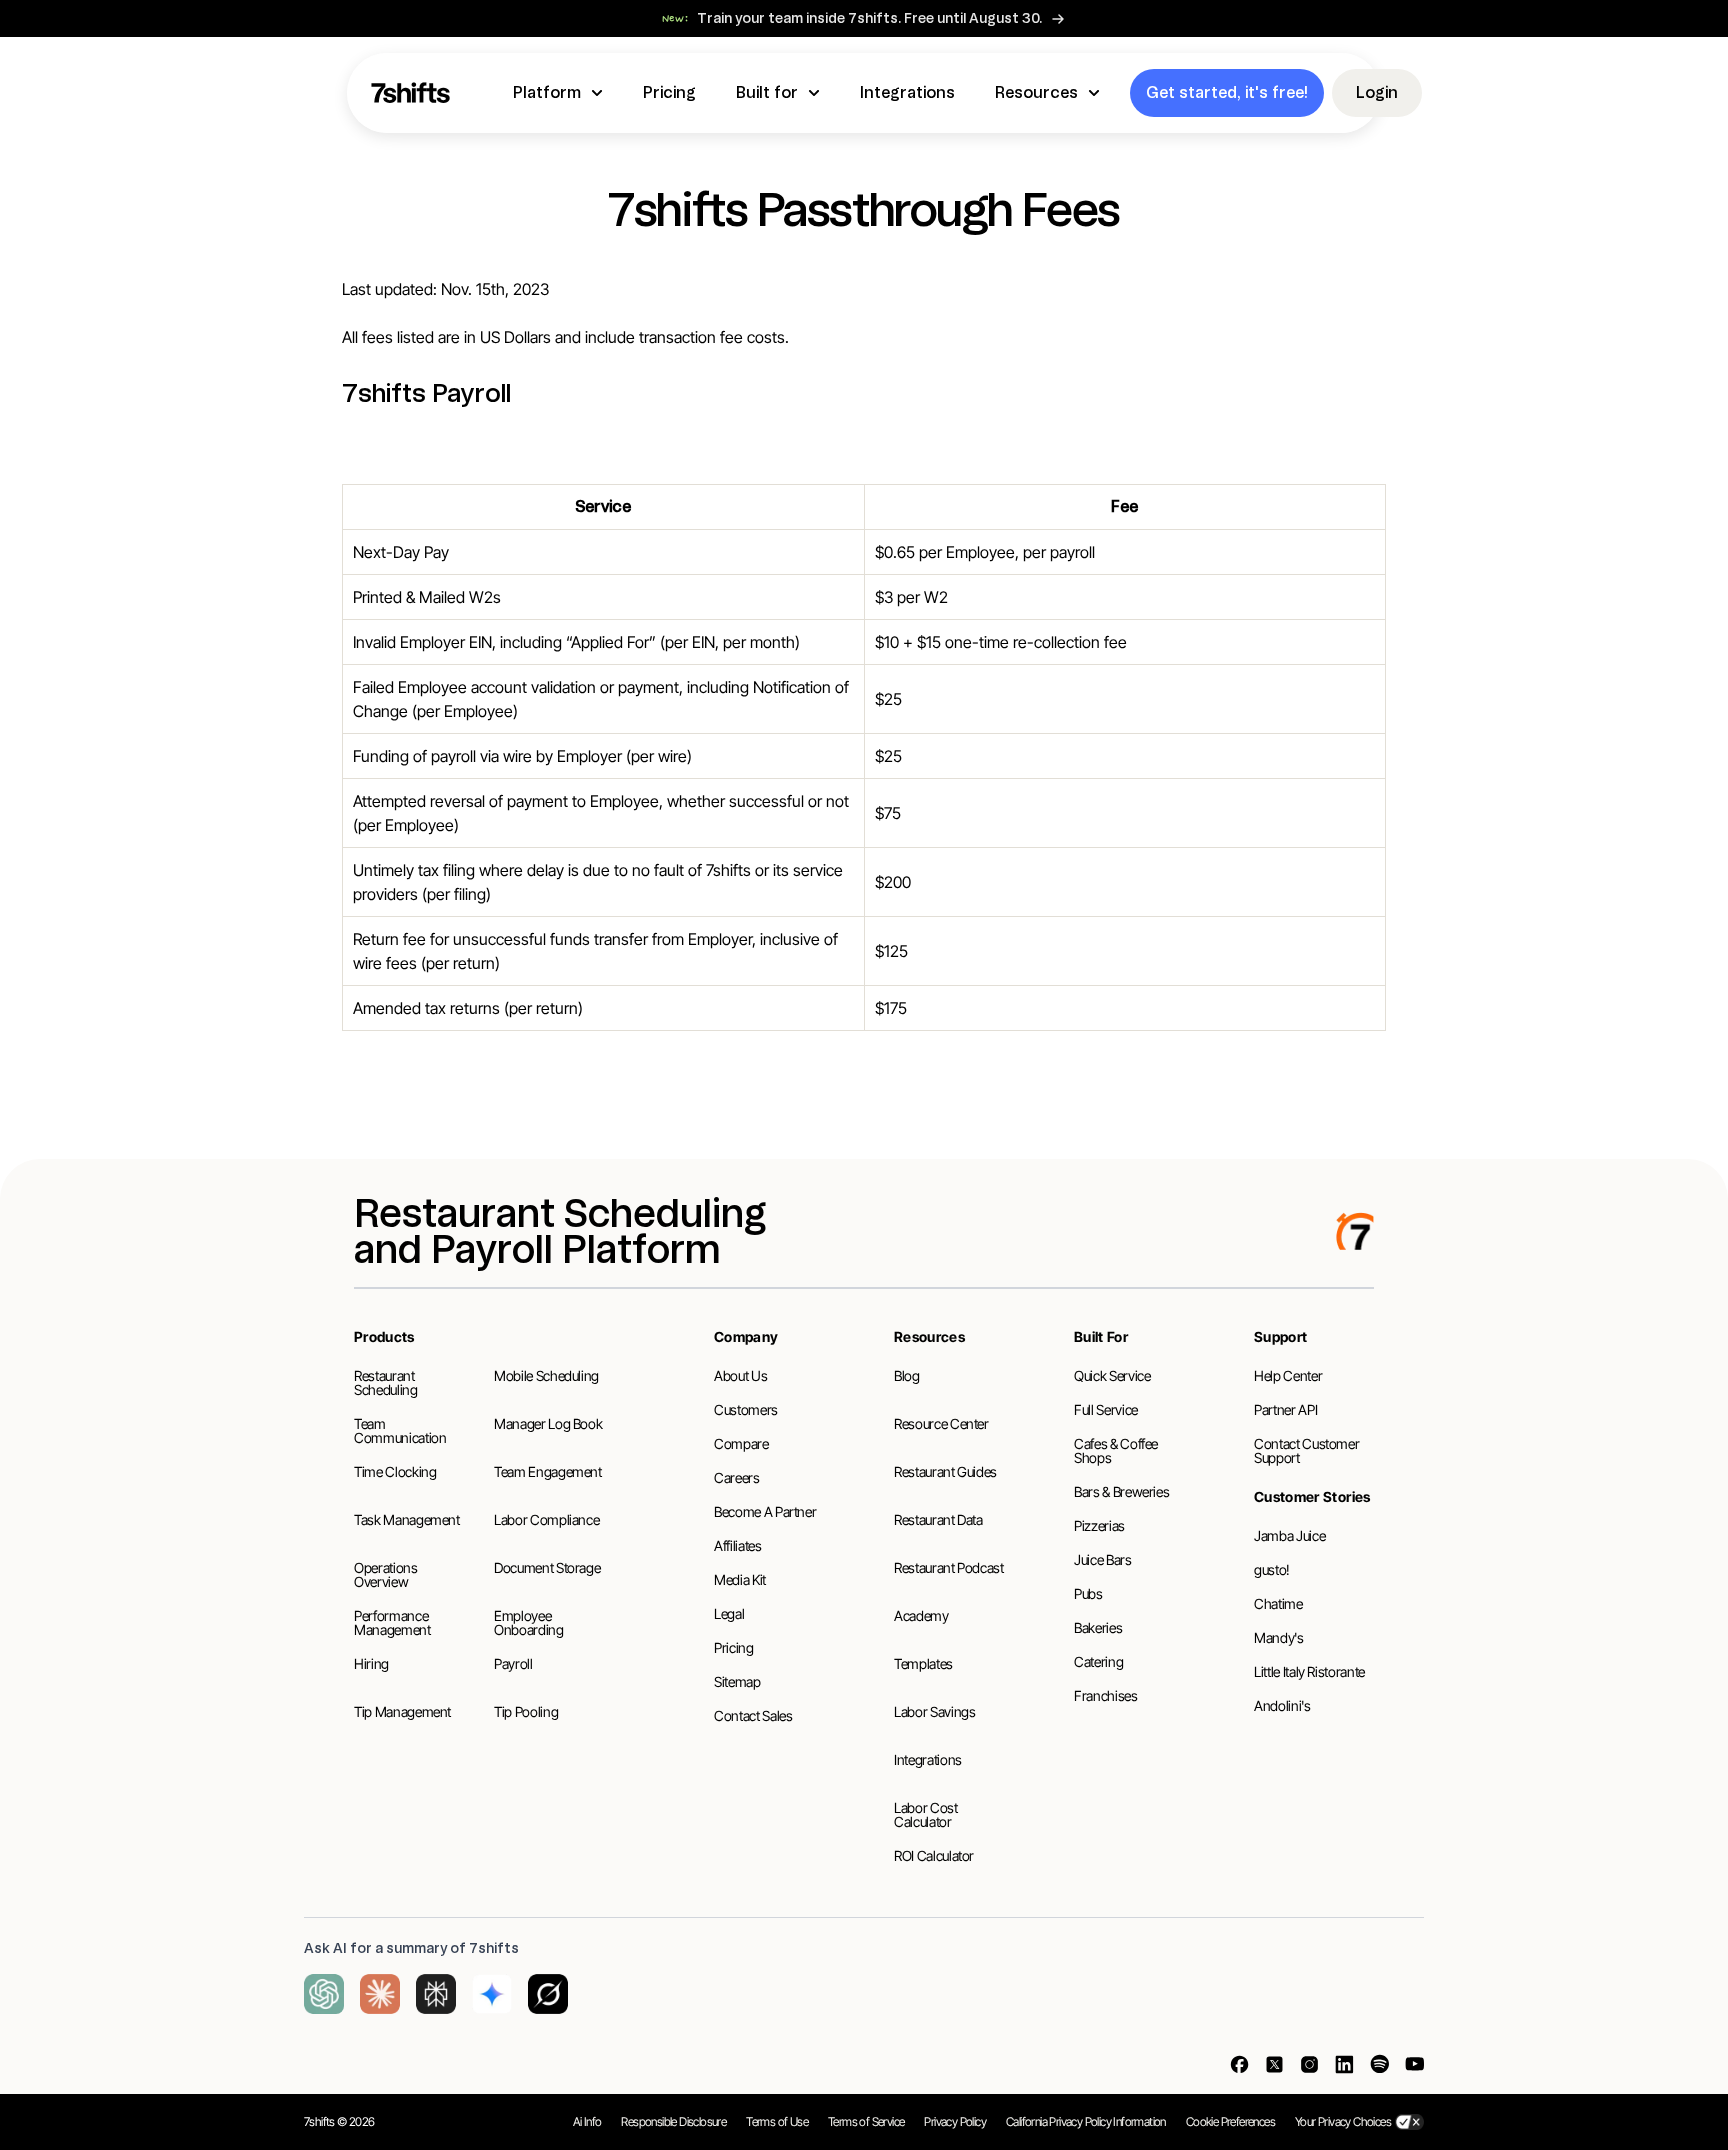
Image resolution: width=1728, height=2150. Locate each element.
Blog (907, 1375)
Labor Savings (934, 1711)
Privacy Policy (955, 2121)
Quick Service (1112, 1375)
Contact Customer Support (1306, 1450)
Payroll (513, 1663)
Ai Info (587, 2121)
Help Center (1288, 1375)
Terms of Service (866, 2121)
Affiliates (738, 1545)
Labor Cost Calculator (926, 1814)
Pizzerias (1099, 1525)
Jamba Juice (1289, 1535)
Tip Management (402, 1711)
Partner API (1285, 1409)
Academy (921, 1615)
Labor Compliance (546, 1519)
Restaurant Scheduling (386, 1382)
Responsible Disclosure (673, 2121)
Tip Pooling (526, 1711)
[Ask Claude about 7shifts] (380, 1994)
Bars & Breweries (1121, 1491)
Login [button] (1377, 92)
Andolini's (1282, 1705)
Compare (741, 1443)
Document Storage (547, 1567)
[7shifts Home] (411, 93)
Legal (729, 1613)
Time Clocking (395, 1471)
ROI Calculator (934, 1855)
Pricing (734, 1647)
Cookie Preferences (1230, 2121)
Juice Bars (1103, 1559)
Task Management (407, 1519)
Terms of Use (777, 2121)
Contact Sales (753, 1715)
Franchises (1106, 1695)
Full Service (1106, 1409)
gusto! (1272, 1569)
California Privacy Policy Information (1086, 2121)
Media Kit (740, 1579)
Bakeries (1098, 1627)
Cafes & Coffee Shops (1116, 1450)
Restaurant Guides (945, 1471)
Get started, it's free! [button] (1227, 92)
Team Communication (400, 1430)
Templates (923, 1663)
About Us (740, 1375)
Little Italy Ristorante (1309, 1671)
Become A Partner (765, 1511)
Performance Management (392, 1622)
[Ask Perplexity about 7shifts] (436, 1994)
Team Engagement (548, 1471)
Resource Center (941, 1423)
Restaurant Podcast (949, 1567)
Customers (746, 1409)
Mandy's (1279, 1637)
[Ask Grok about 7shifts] (548, 1994)
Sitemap (737, 1681)
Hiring (371, 1663)
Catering (1098, 1661)
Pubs (1088, 1593)
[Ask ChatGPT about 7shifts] (324, 1994)
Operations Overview (386, 1574)
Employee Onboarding (529, 1622)
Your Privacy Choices (1343, 2121)
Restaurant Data (938, 1519)
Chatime (1278, 1603)
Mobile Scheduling (546, 1375)
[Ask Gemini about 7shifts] (492, 1994)
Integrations (928, 1759)
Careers (737, 1477)
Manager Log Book (548, 1423)
